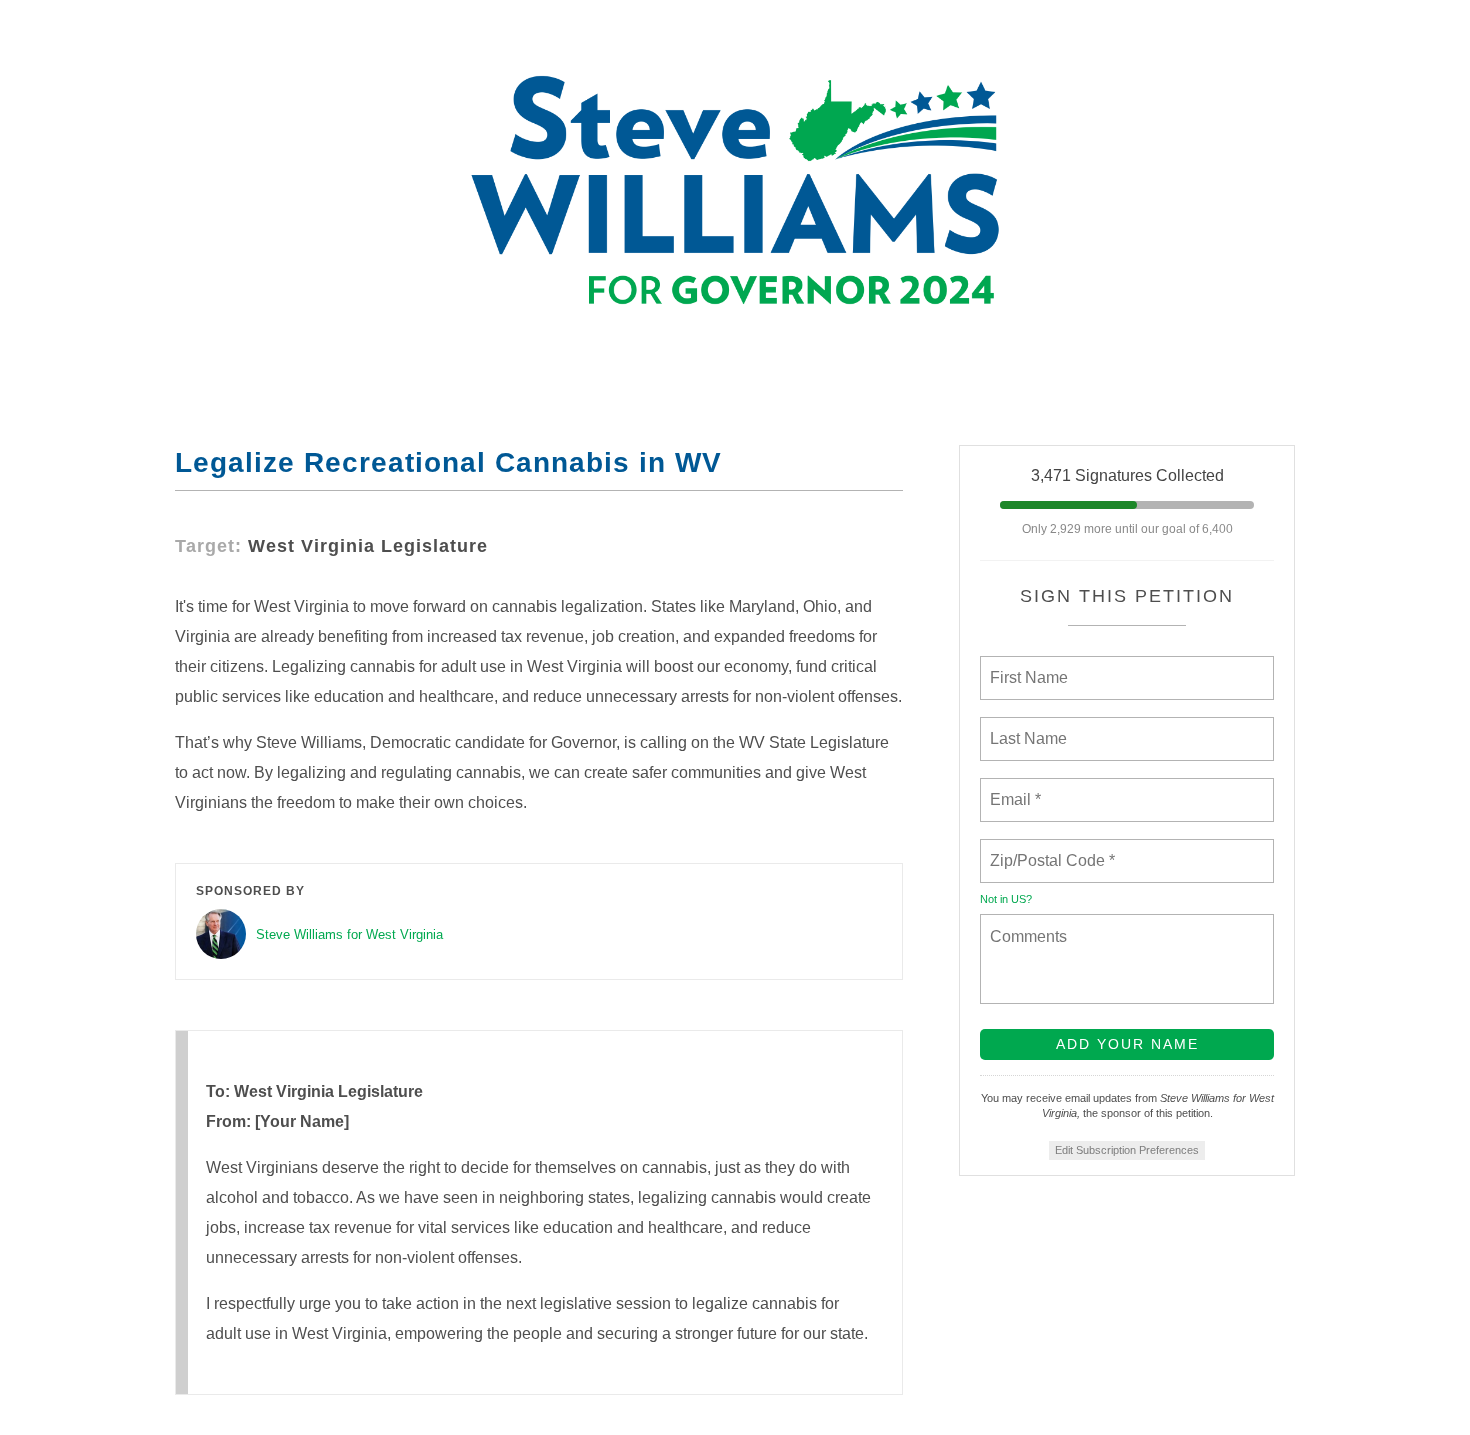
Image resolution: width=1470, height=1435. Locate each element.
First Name (1027, 666)
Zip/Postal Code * (1048, 849)
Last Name (1025, 727)
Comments (1026, 924)
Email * (1013, 788)
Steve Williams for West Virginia (349, 934)
